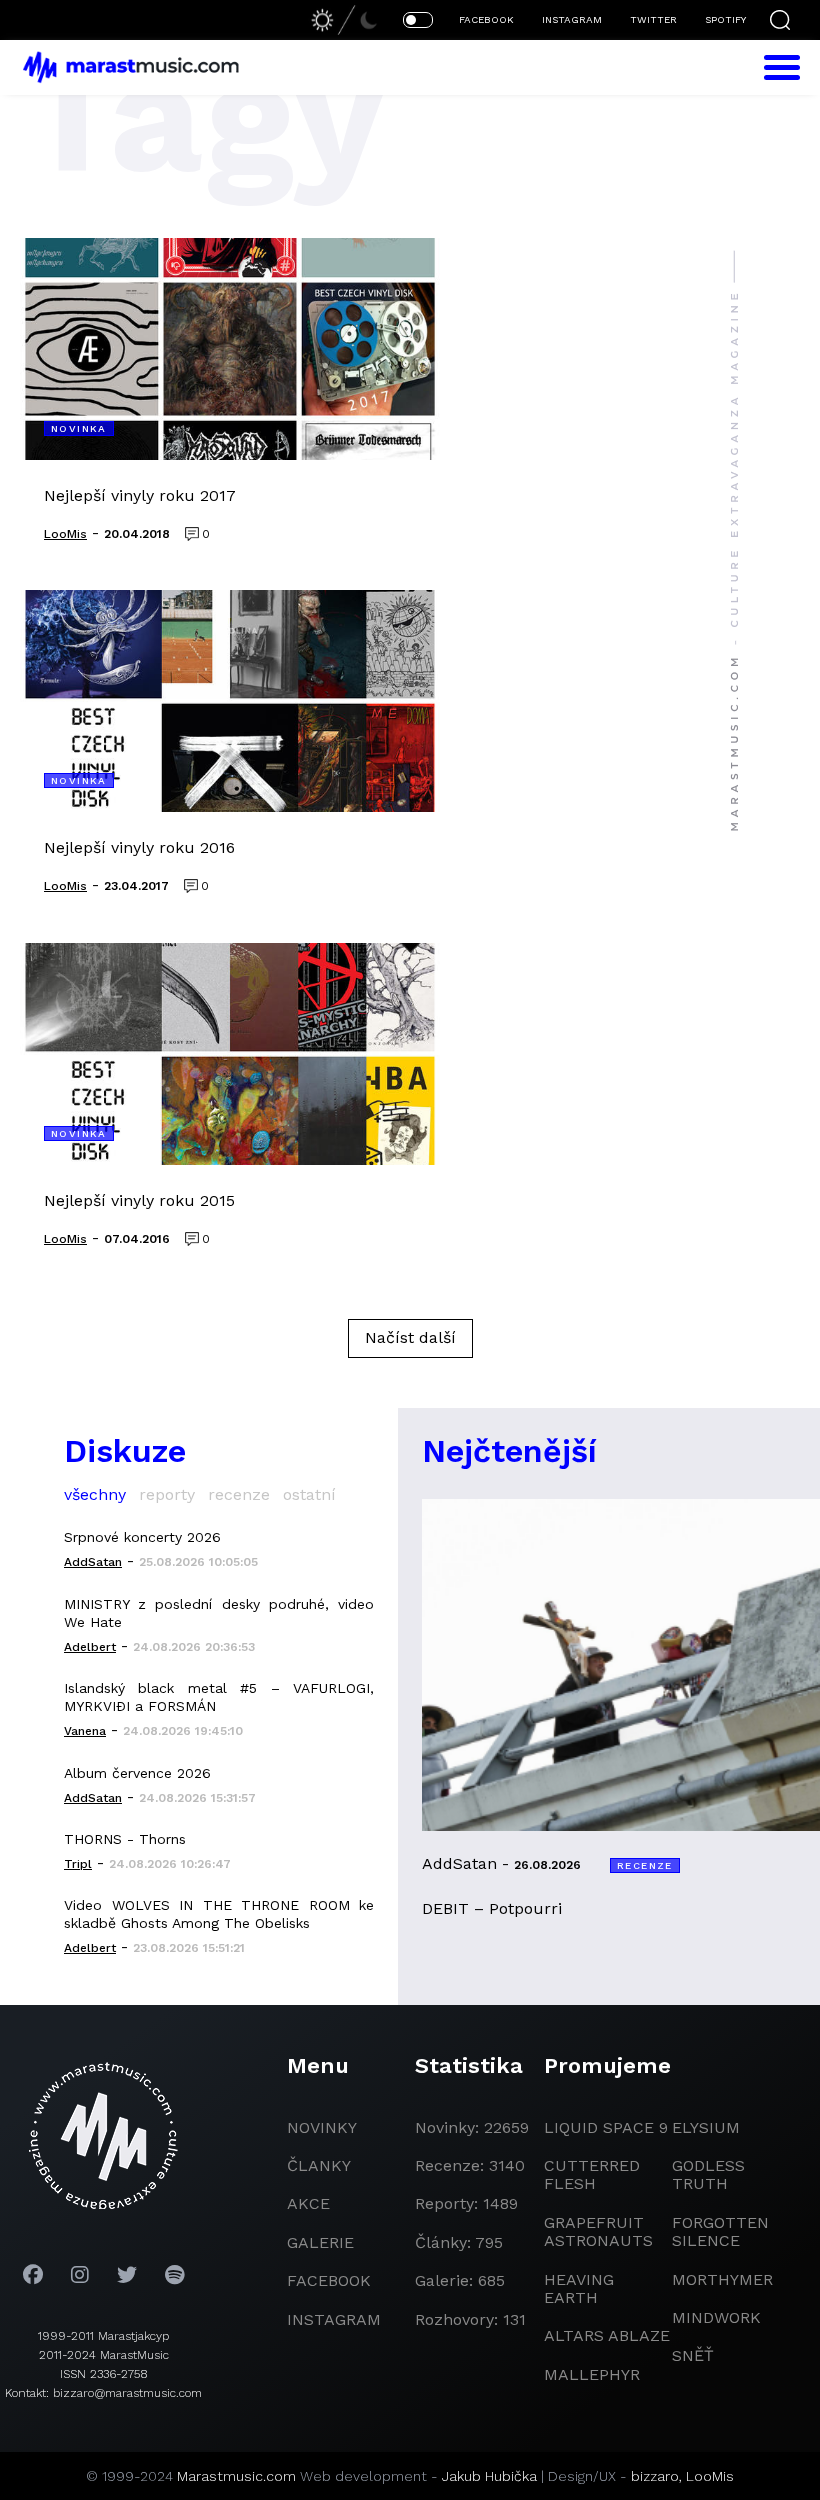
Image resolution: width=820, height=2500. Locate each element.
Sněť (693, 2355)
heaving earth (579, 2288)
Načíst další (410, 1337)
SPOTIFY (725, 19)
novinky (322, 2127)
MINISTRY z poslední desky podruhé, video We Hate (219, 1613)
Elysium (706, 2127)
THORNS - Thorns (125, 1839)
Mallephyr (592, 2374)
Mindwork (716, 2317)
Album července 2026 (137, 1773)
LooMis (710, 2476)
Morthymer (722, 2279)
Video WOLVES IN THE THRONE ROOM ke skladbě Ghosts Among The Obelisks (219, 1914)
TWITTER (653, 19)
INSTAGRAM (572, 19)
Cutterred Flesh (592, 2174)
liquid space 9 (606, 2127)
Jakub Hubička (489, 2476)
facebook (329, 2280)
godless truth (708, 2174)
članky (319, 2165)
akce (308, 2203)
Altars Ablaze (607, 2335)
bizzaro (655, 2476)
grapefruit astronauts (598, 2231)
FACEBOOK (486, 19)
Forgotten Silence (720, 2231)
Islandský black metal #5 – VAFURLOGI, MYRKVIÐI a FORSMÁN (219, 1697)
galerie (320, 2242)
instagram (334, 2319)
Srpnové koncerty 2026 (142, 1537)
